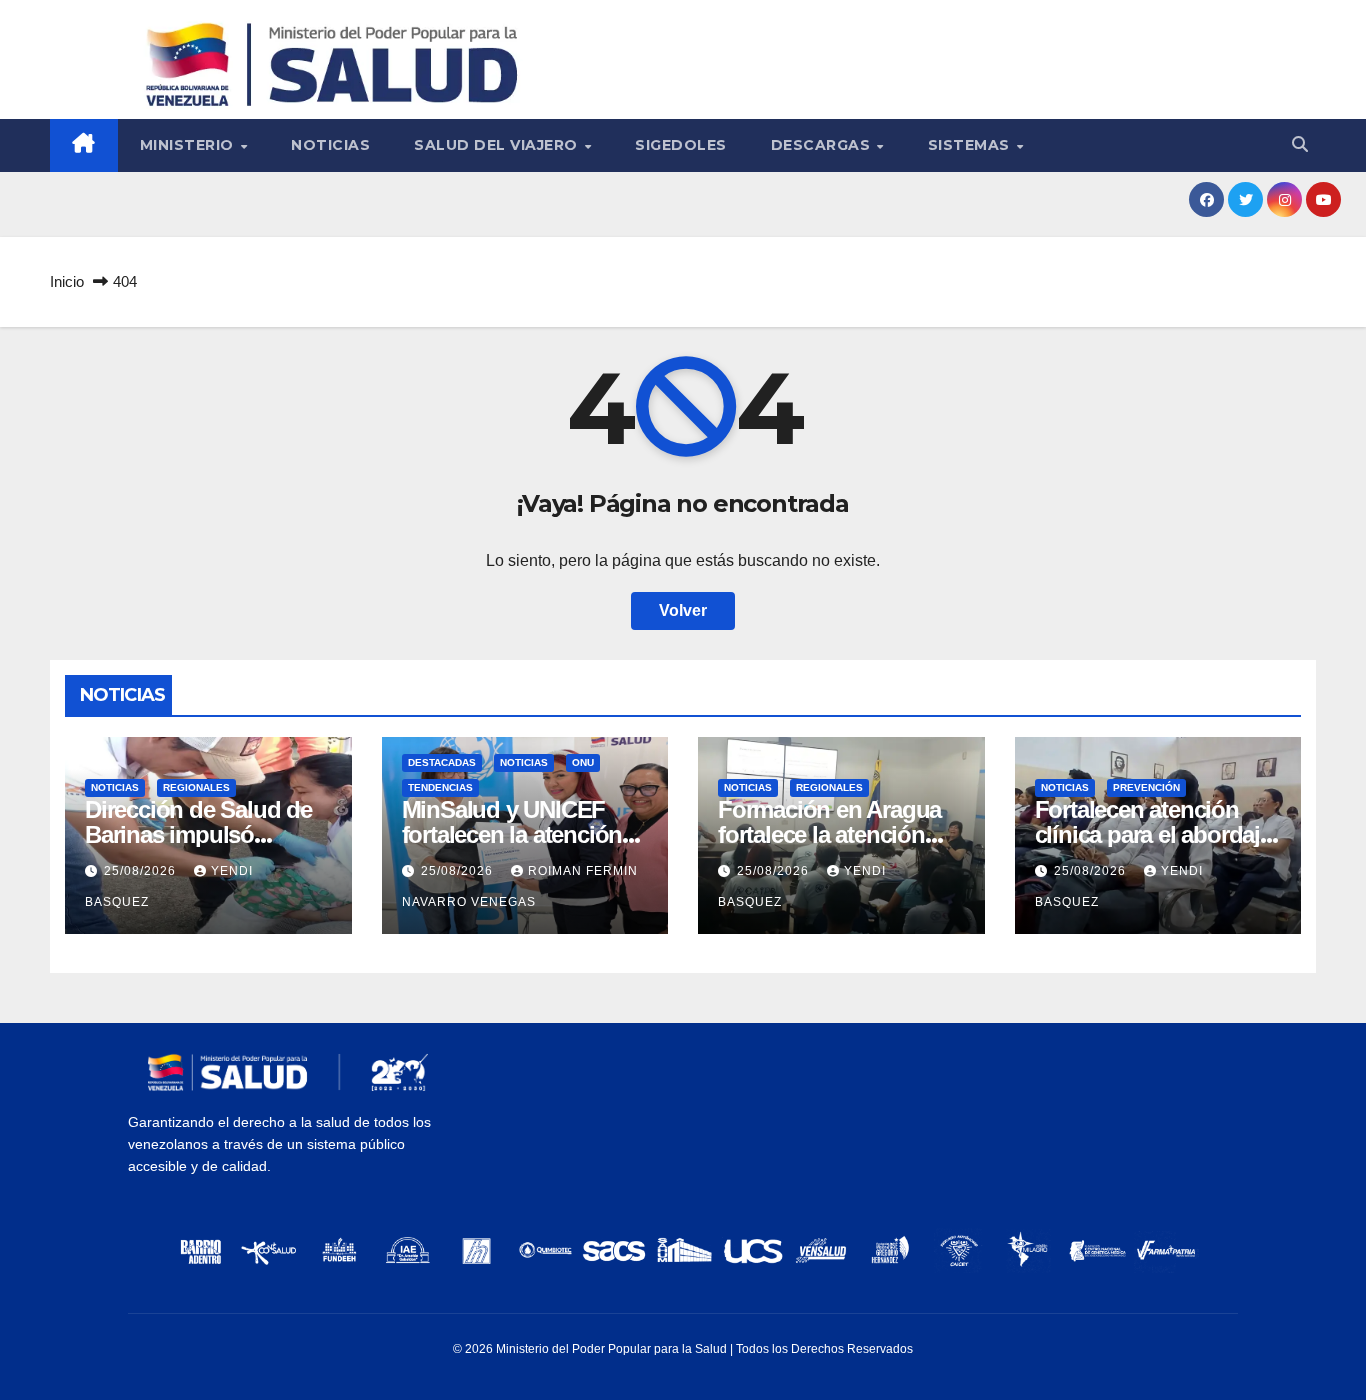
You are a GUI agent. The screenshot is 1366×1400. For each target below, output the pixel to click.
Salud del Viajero (498, 145)
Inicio (67, 281)
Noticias (330, 145)
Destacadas (442, 762)
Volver (683, 610)
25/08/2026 (142, 871)
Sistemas (971, 145)
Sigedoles (681, 145)
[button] (1300, 144)
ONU (583, 762)
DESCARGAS (823, 145)
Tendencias (440, 787)
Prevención (1146, 787)
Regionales (196, 787)
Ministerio (189, 145)
